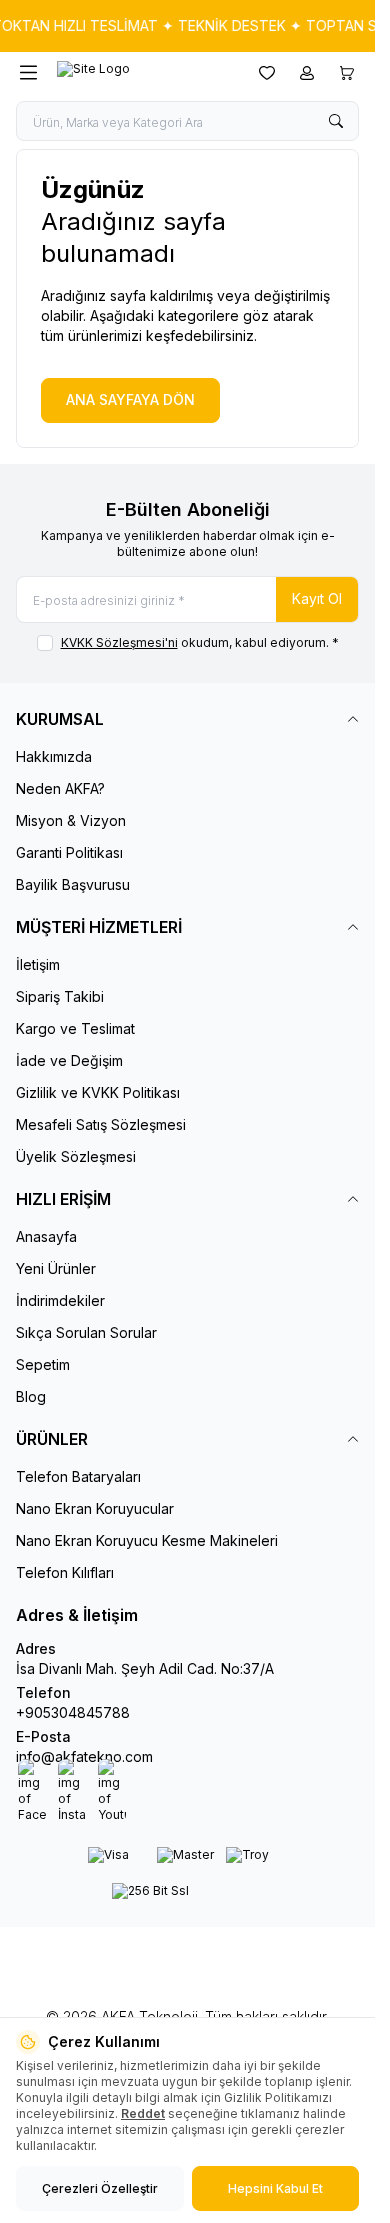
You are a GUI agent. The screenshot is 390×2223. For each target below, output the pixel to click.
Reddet (143, 2113)
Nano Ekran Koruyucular (95, 1508)
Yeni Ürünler (56, 1268)
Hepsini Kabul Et (275, 2188)
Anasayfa (46, 1236)
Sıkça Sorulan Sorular (86, 1332)
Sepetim (43, 1364)
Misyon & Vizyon (71, 820)
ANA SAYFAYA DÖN (130, 399)
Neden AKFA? (60, 788)
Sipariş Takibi (60, 996)
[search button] (336, 121)
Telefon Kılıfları (65, 1572)
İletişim (38, 964)
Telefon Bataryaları (78, 1476)
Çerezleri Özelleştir (100, 2188)
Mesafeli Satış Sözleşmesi (101, 1124)
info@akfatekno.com (84, 1756)
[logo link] (144, 73)
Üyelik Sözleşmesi (76, 1156)
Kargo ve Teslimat (75, 1028)
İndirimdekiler (60, 1300)
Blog (31, 1396)
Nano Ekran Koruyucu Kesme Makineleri (147, 1540)
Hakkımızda (54, 756)
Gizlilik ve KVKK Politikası (98, 1092)
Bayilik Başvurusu (73, 884)
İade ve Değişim (69, 1060)
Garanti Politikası (69, 852)
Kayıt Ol (317, 598)
